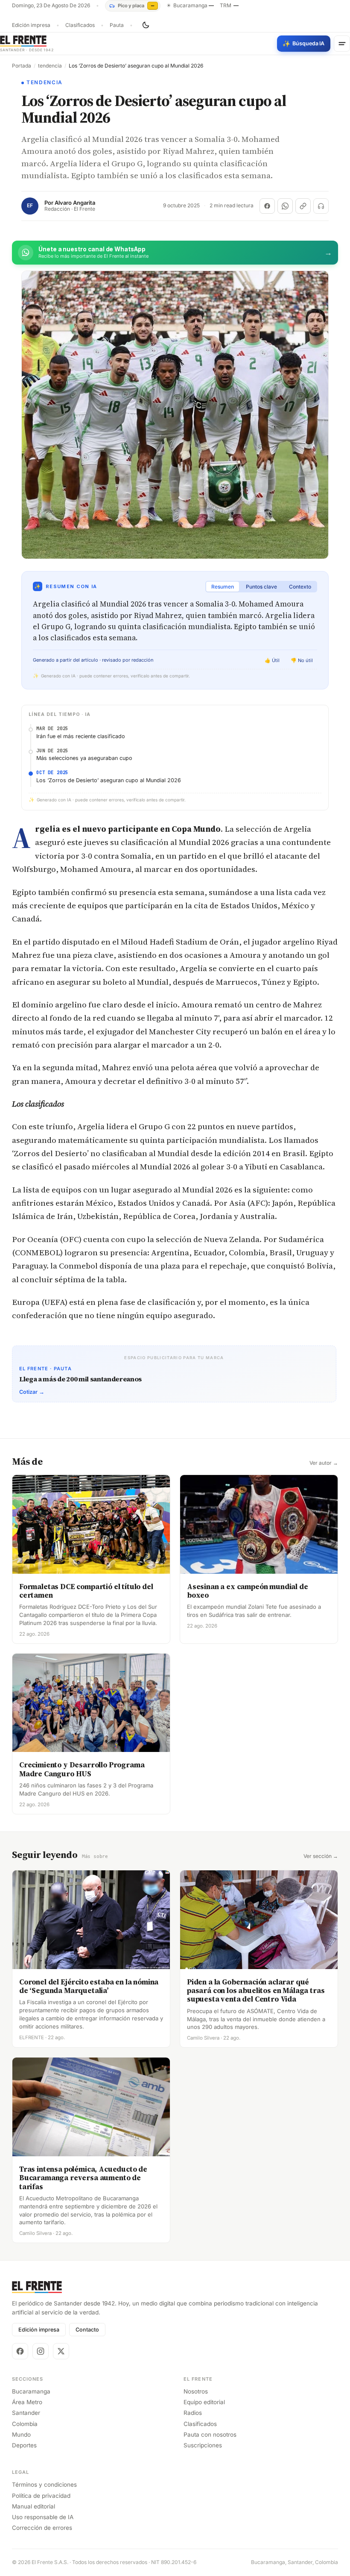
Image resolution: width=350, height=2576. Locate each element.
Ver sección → (321, 1856)
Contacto (87, 2330)
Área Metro (27, 2402)
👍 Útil (272, 660)
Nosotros (196, 2391)
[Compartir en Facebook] (267, 206)
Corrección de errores (42, 2528)
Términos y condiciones (44, 2485)
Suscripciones (203, 2445)
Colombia (25, 2424)
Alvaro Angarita (75, 203)
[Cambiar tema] (146, 25)
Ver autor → (324, 1463)
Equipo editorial (204, 2402)
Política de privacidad (41, 2496)
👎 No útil (302, 660)
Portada (22, 66)
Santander (26, 2413)
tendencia (50, 66)
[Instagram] (41, 2351)
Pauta (117, 25)
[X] (61, 2351)
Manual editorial (34, 2506)
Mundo (21, 2435)
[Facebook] (20, 2351)
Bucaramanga (31, 2391)
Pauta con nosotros (210, 2435)
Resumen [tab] (223, 587)
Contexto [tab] (300, 587)
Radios (193, 2413)
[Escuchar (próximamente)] (321, 206)
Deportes (24, 2445)
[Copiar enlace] (303, 206)
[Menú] (342, 44)
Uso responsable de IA (43, 2517)
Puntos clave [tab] (261, 587)
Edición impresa (31, 25)
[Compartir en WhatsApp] (285, 206)
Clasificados (80, 25)
